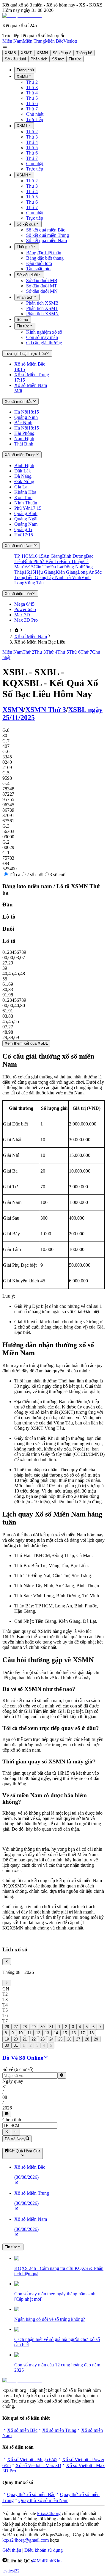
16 (74, 2033)
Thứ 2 (32, 82)
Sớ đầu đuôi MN (42, 291)
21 (25, 2039)
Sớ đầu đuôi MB (42, 280)
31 (51, 2027)
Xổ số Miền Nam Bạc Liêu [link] (40, 642)
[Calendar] (7, 2114)
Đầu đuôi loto (39, 263)
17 (83, 2033)
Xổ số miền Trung (59, 2430)
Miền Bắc (54, 41)
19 (7, 2039)
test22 (14, 2571)
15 (65, 2033)
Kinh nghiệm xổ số (44, 332)
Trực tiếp (35, 119)
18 (92, 2033)
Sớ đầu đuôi (15, 59)
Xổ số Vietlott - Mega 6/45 (32, 2460)
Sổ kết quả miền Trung (48, 235)
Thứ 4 (32, 93)
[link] (17, 631)
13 (47, 2033)
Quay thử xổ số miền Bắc (31, 2494)
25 (60, 2039)
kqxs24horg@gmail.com (26, 2540)
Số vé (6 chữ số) (18, 2069)
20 (16, 2039)
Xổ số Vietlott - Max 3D (38, 2465)
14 (56, 2033)
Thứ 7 (32, 109)
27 (16, 2027)
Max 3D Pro (26, 620)
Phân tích (39, 59)
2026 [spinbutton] (7, 2108)
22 (34, 2039)
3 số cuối (58, 875)
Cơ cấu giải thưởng (44, 343)
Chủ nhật (35, 114)
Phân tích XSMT (42, 308)
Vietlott (70, 41)
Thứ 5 (32, 98)
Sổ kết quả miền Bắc (46, 230)
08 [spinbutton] (5, 2097)
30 (43, 2027)
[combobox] (30, 2126)
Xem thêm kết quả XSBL (26, 1043)
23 (43, 2039)
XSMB (10, 53)
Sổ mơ (58, 59)
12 (38, 2033)
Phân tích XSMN (43, 314)
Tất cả (14, 875)
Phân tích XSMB (42, 303)
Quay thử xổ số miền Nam (43, 2500)
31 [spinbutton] (5, 2087)
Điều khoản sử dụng (44, 2550)
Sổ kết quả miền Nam (47, 241)
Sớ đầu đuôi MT (42, 286)
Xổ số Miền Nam (31, 637)
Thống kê (84, 53)
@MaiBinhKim (47, 2561)
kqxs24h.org (49, 2513)
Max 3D (22, 615)
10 (21, 2033)
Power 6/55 (25, 609)
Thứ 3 (32, 87)
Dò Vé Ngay (15, 2139)
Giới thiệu (12, 2550)
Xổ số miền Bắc (22, 2430)
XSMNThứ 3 (46, 710)
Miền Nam (12, 41)
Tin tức (75, 59)
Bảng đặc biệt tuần (44, 253)
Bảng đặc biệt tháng (45, 258)
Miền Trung (34, 41)
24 (51, 2039)
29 (34, 2027)
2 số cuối (35, 875)
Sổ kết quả (62, 53)
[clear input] (62, 2075)
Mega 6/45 (24, 604)
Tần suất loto (38, 269)
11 (29, 2033)
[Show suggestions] (7, 2132)
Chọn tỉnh (12, 2120)
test (5, 2571)
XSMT (26, 53)
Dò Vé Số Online (23, 2058)
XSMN (42, 53)
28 (25, 2027)
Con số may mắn (42, 337)
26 (7, 2027)
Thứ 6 (32, 103)
